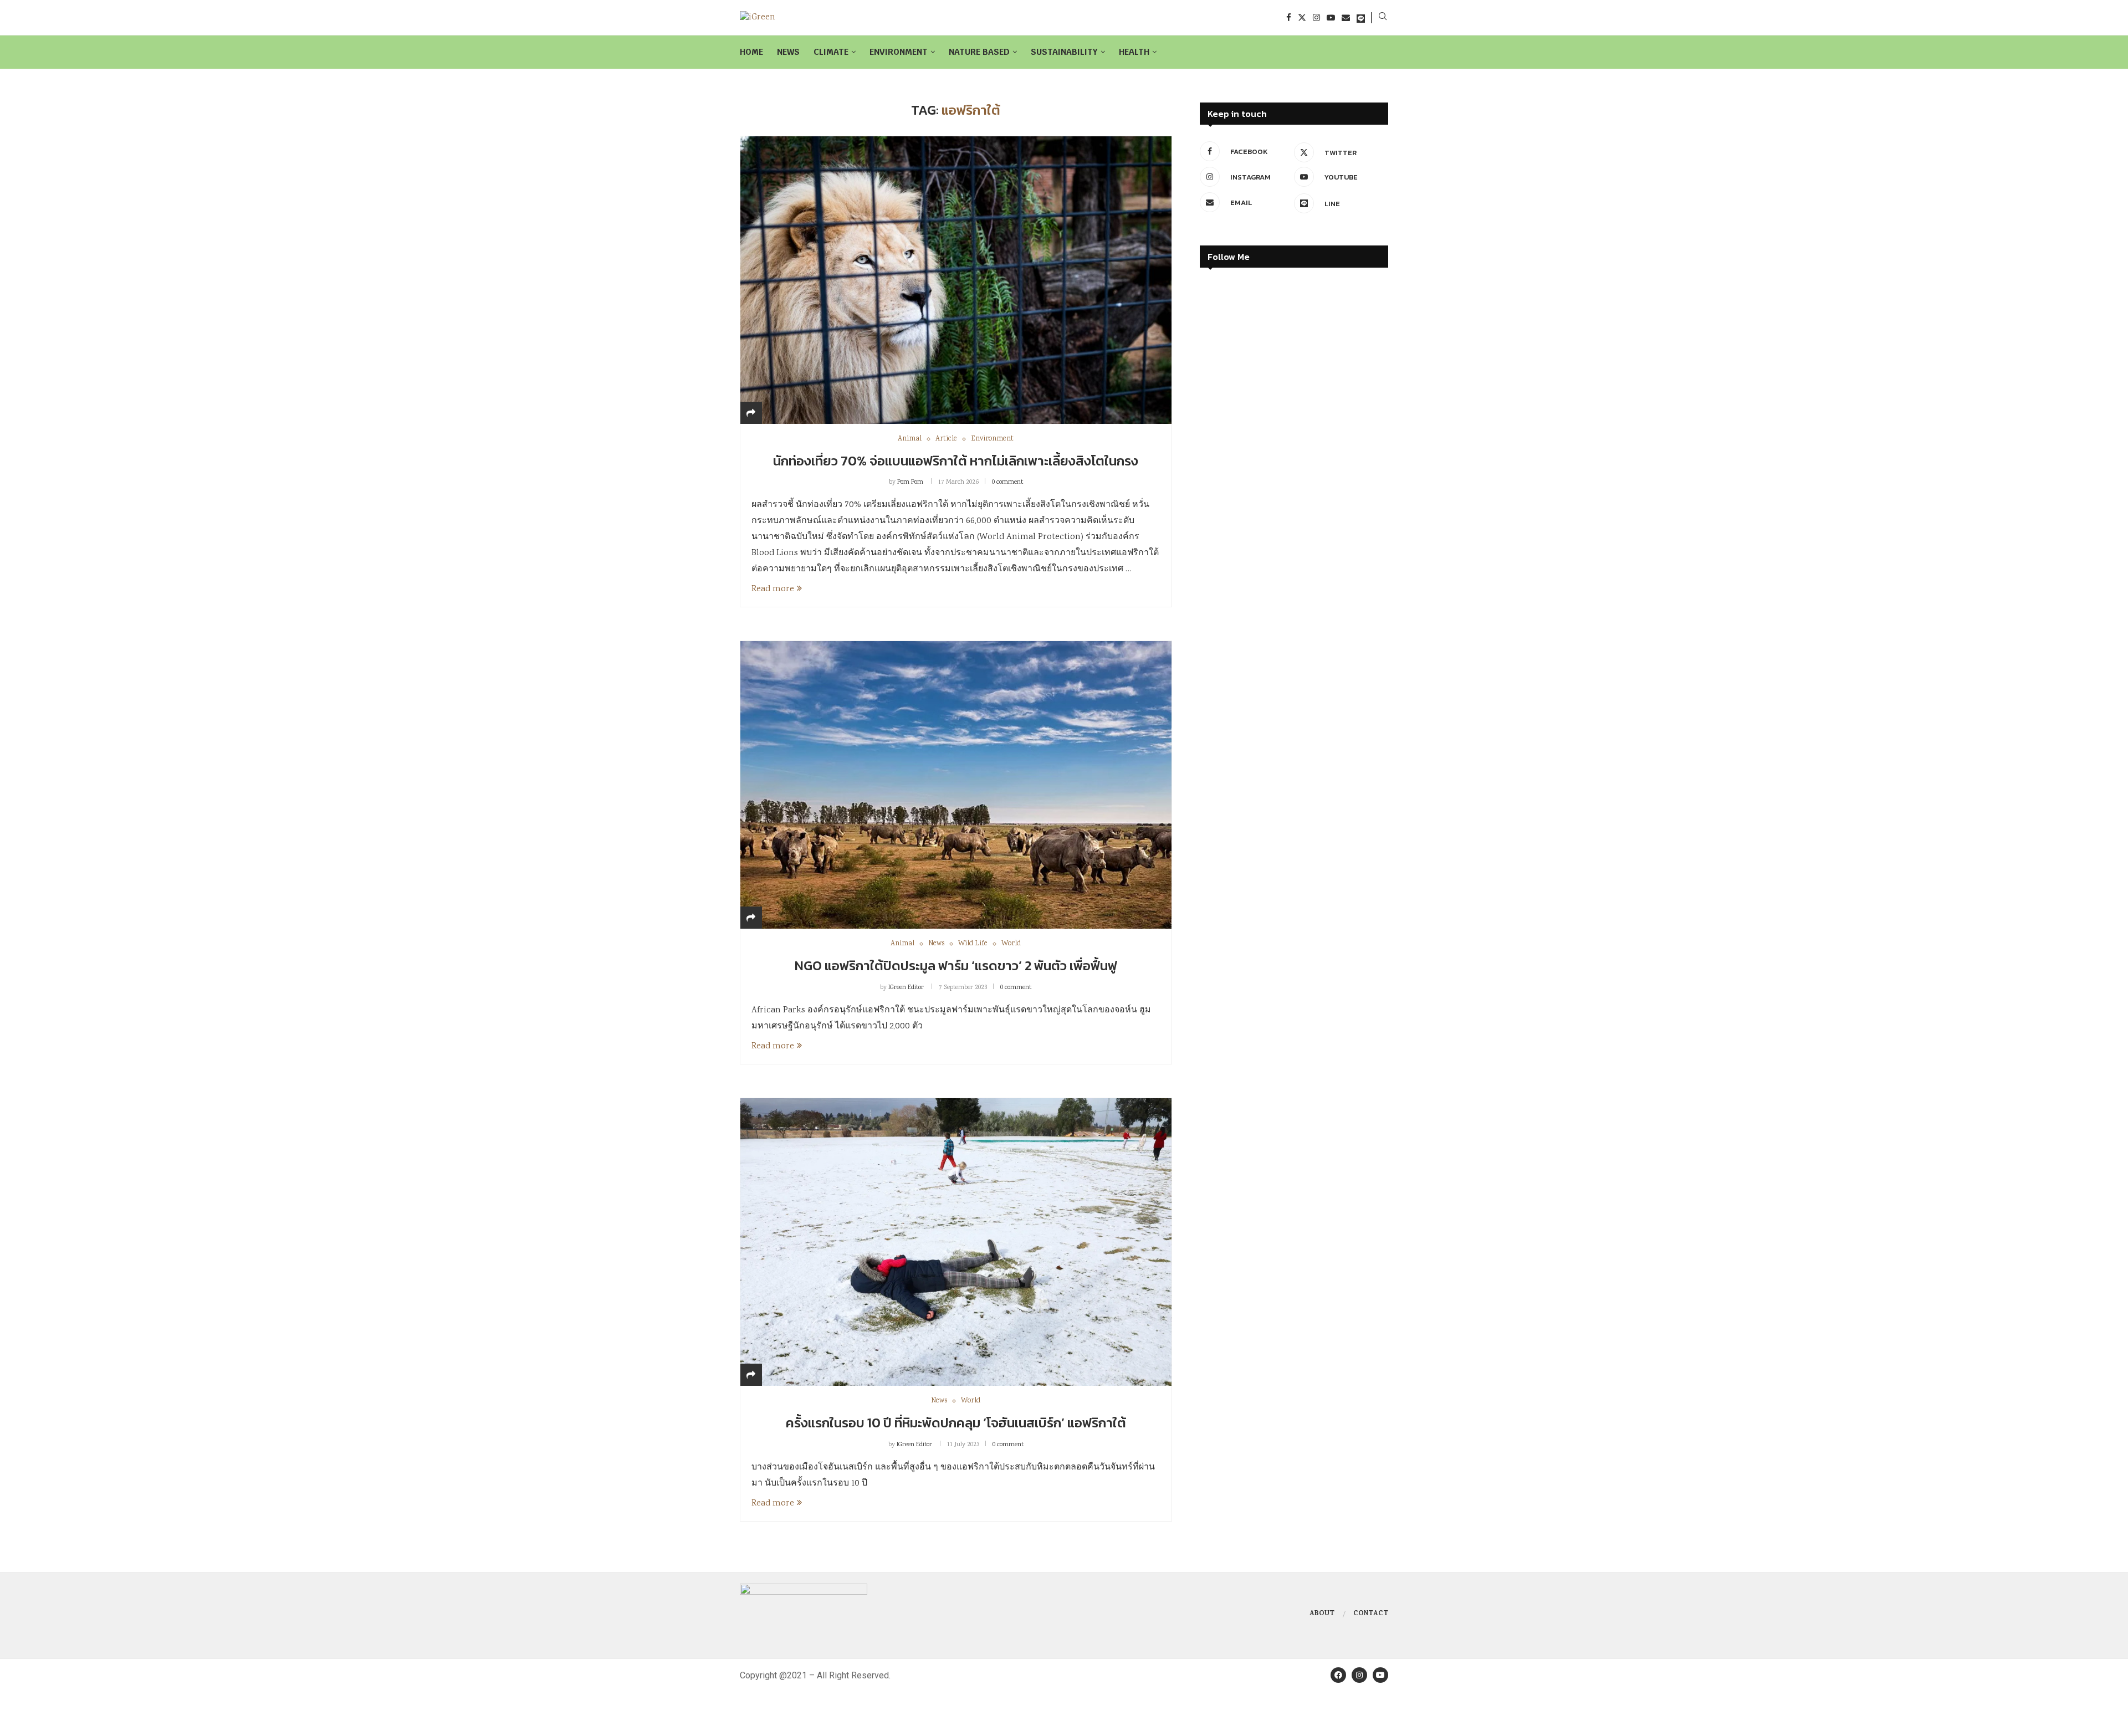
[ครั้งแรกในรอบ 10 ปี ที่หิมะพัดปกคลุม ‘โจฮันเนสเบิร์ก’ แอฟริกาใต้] (956, 1242)
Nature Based (979, 52)
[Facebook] (1289, 17)
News (788, 52)
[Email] (1346, 17)
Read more (773, 589)
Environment (899, 52)
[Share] (751, 414)
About (1322, 1614)
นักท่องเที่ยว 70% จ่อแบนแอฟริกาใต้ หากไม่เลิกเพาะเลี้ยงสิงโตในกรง (956, 461)
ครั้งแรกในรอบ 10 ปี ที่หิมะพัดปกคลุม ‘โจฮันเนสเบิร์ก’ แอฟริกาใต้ (956, 1423)
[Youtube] (1331, 17)
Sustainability (1064, 52)
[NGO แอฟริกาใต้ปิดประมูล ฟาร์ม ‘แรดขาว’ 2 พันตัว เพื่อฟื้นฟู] (956, 785)
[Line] (1361, 17)
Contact (1371, 1614)
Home (751, 52)
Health (1134, 52)
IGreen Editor (906, 988)
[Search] (1383, 18)
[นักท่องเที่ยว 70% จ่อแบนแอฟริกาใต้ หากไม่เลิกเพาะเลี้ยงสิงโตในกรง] (956, 280)
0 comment (1007, 482)
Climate (831, 52)
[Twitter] (1302, 17)
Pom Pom (910, 482)
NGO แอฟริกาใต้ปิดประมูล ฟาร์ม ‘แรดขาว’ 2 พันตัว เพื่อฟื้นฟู (956, 966)
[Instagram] (1316, 17)
